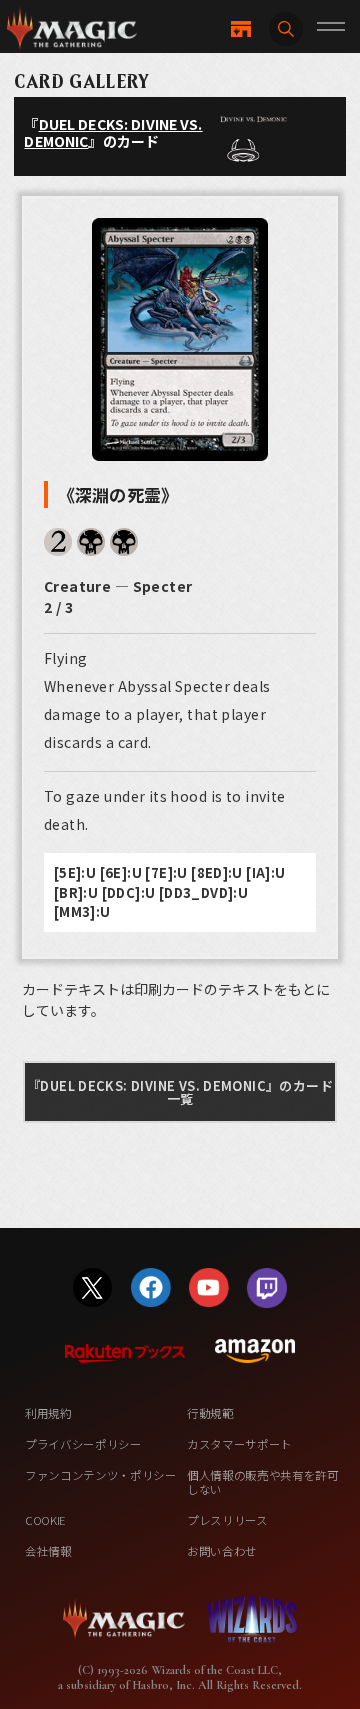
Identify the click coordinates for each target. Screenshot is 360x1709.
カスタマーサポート (239, 1444)
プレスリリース (227, 1520)
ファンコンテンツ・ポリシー (101, 1475)
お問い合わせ (222, 1551)
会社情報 (48, 1551)
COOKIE (45, 1520)
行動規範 (210, 1413)
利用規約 (48, 1413)
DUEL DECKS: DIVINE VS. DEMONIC (113, 132)
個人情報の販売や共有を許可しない (263, 1482)
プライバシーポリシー (83, 1444)
